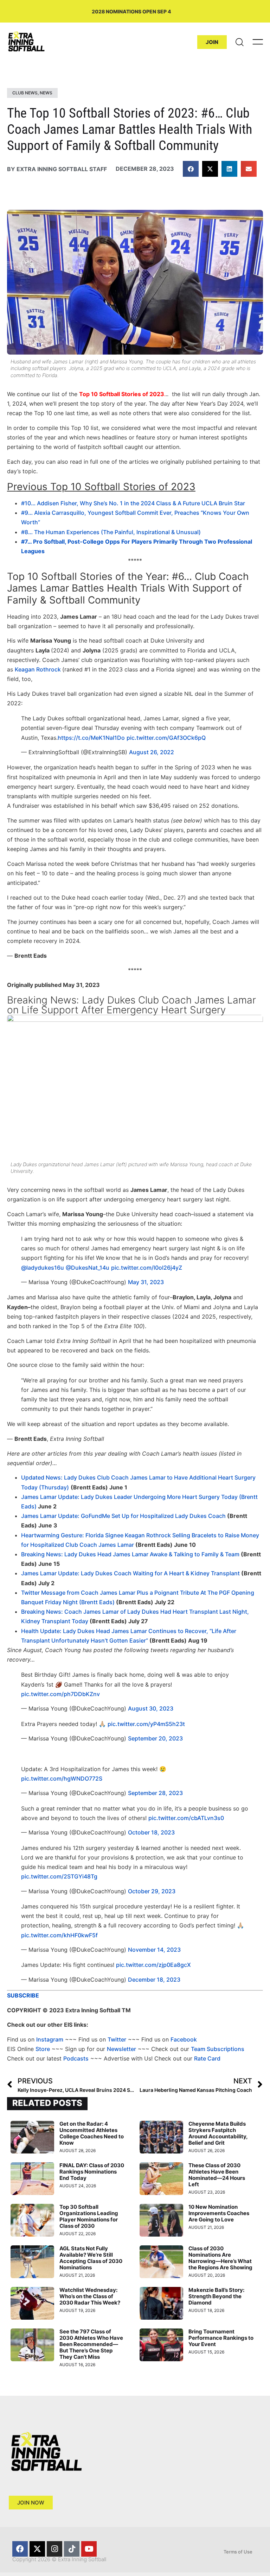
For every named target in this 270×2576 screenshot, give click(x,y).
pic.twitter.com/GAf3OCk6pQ (166, 738)
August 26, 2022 (152, 752)
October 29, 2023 (152, 1891)
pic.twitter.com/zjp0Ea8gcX (153, 1965)
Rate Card (207, 2058)
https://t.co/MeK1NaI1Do (91, 738)
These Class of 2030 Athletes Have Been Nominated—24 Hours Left (217, 2175)
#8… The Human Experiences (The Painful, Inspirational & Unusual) (111, 532)
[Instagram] (54, 2549)
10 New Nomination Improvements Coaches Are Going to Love (219, 2213)
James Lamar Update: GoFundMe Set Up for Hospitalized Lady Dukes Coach (123, 1516)
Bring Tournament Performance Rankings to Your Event (221, 2338)
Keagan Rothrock (38, 669)
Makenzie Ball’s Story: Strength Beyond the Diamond (216, 2296)
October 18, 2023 (151, 1832)
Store (43, 2049)
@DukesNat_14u (88, 1268)
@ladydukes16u (43, 1268)
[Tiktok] (72, 2549)
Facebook (184, 2039)
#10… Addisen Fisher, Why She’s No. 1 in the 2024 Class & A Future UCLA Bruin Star (133, 503)
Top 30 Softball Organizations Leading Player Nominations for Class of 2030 (89, 2216)
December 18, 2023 (154, 1980)
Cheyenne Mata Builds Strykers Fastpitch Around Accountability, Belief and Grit (218, 2133)
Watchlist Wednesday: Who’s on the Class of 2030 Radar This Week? (90, 2296)
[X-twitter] (37, 2549)
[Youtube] (89, 2549)
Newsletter (121, 2049)
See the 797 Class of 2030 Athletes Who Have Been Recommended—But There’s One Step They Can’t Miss (91, 2344)
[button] (191, 169)
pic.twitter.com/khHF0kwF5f (59, 1935)
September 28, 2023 (155, 1793)
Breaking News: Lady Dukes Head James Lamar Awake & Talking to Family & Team (130, 1554)
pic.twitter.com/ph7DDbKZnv (60, 1694)
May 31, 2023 (146, 1282)
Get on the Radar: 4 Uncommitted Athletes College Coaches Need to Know (92, 2133)
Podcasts (76, 2058)
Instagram (50, 2039)
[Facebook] (20, 2549)
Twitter (117, 2039)
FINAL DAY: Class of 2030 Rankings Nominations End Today (92, 2172)
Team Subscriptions (218, 2049)
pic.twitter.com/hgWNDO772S (62, 1778)
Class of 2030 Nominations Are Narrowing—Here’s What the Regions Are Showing (220, 2258)
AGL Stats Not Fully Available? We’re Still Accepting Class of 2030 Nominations (91, 2258)
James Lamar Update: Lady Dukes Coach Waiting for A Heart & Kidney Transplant (130, 1573)
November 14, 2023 (154, 1950)
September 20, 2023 (155, 1738)
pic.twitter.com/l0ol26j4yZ (147, 1268)
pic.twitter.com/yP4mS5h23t (146, 1724)
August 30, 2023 (151, 1708)
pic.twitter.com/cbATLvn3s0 (186, 1818)
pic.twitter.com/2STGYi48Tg (59, 1876)
